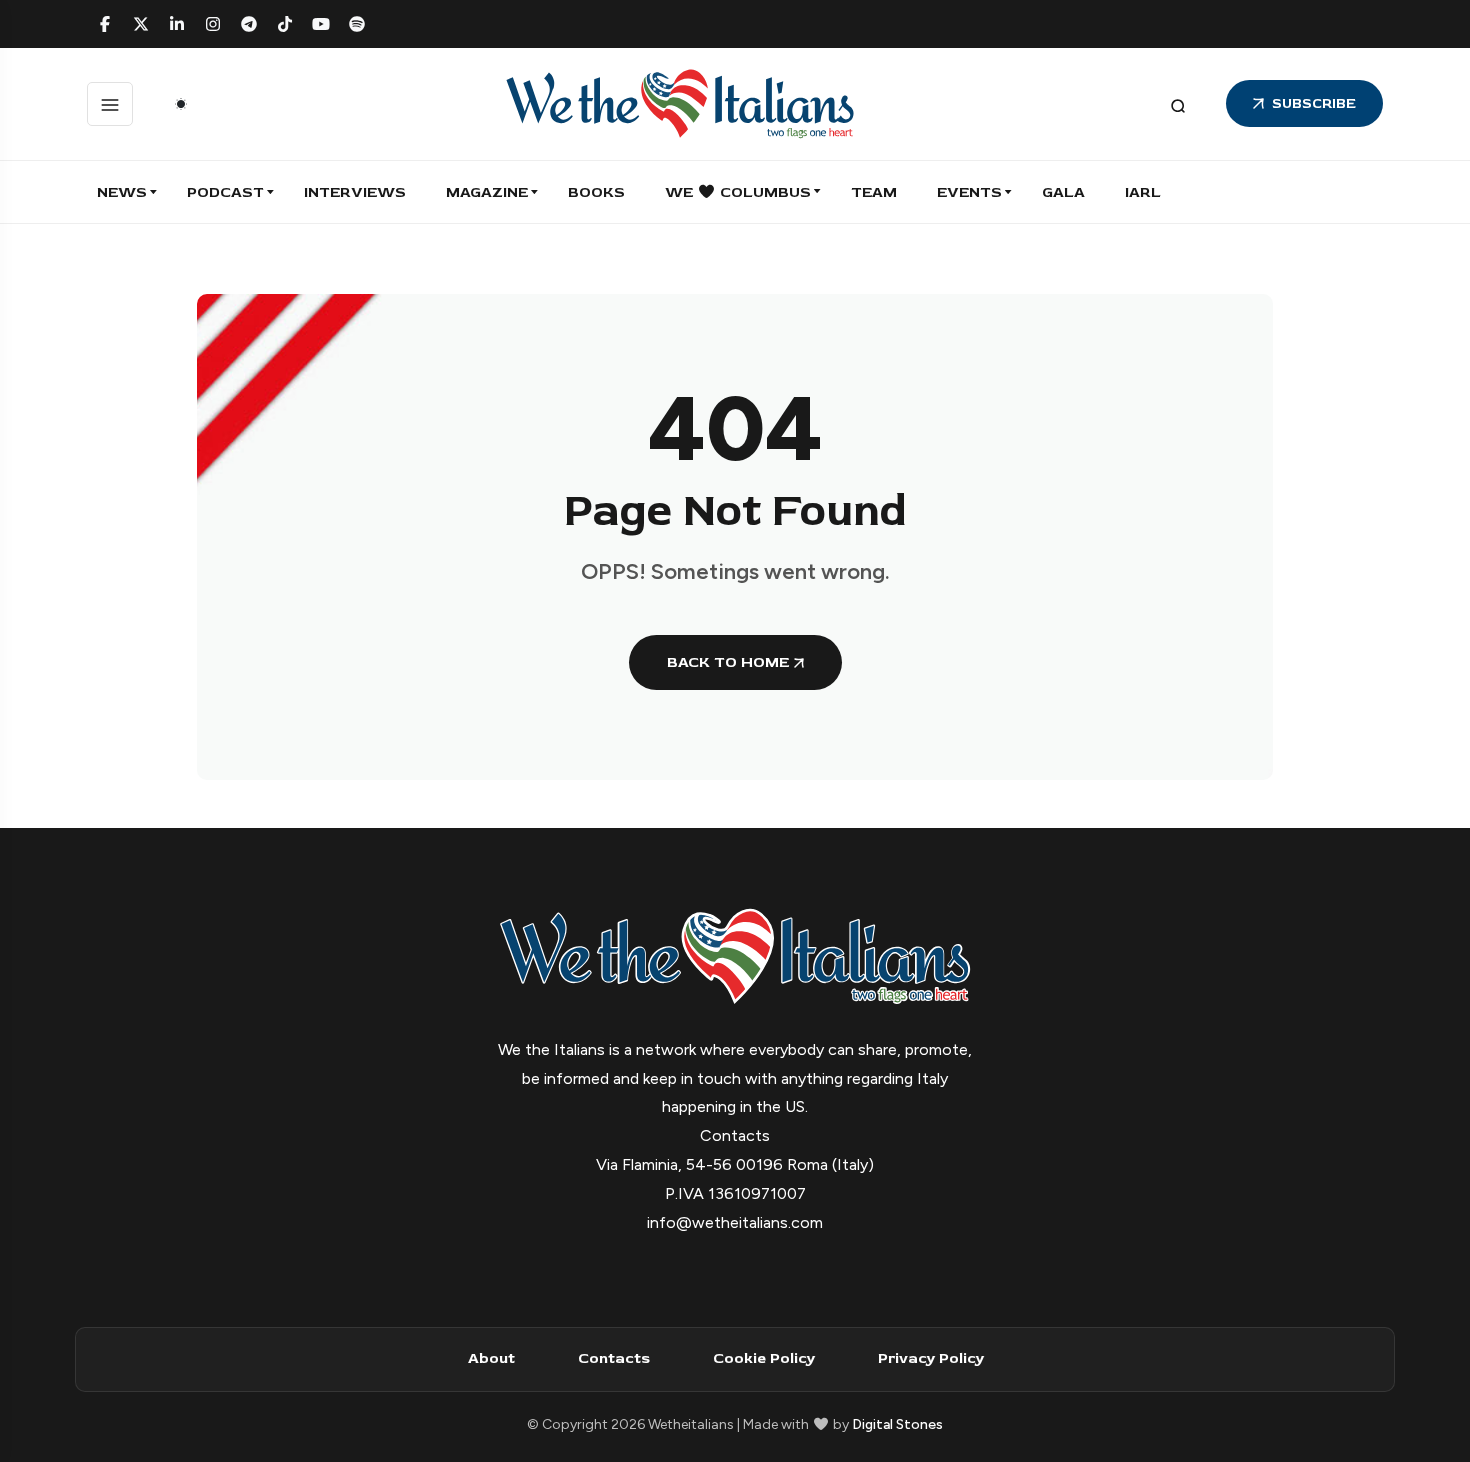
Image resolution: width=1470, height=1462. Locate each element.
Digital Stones (897, 1424)
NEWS (122, 192)
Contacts (614, 1358)
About (491, 1358)
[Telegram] (249, 24)
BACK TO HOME (728, 662)
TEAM (874, 192)
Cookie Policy (764, 1358)
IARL (1143, 192)
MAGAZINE (487, 192)
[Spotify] (357, 24)
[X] (141, 24)
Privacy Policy (931, 1358)
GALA (1063, 192)
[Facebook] (105, 24)
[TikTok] (285, 24)
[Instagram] (213, 24)
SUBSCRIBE (1314, 103)
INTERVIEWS (355, 192)
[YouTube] (321, 24)
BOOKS (596, 192)
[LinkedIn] (177, 24)
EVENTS (969, 192)
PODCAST (225, 192)
